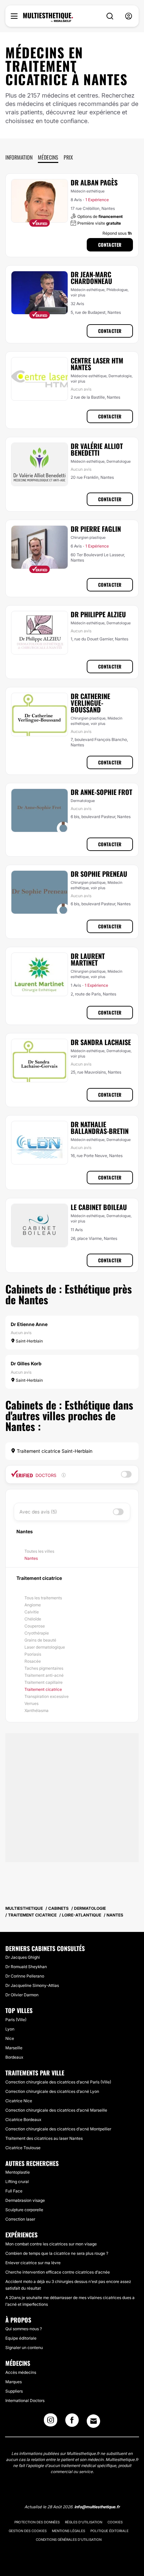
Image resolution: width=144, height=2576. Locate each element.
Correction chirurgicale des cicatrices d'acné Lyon (52, 2091)
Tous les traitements (43, 1598)
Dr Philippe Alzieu (98, 614)
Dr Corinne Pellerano (25, 1976)
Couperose (35, 1626)
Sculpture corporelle (24, 2210)
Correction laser (20, 2219)
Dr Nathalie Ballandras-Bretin (100, 1128)
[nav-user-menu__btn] (129, 16)
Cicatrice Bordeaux (23, 2120)
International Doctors (25, 2400)
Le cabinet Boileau (99, 1207)
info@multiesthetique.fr (97, 2507)
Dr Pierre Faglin (96, 529)
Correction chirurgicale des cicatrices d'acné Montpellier (58, 2129)
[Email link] (93, 2421)
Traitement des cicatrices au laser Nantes (44, 2138)
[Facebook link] (72, 2422)
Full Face (14, 2191)
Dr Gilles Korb (26, 1363)
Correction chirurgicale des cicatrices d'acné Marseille (56, 2110)
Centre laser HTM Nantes (97, 364)
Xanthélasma (37, 1710)
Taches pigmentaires (44, 1668)
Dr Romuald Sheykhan (26, 1967)
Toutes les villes (39, 1551)
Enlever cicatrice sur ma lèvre (33, 2263)
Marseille (14, 2048)
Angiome (33, 1605)
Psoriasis (33, 1654)
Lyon (10, 2029)
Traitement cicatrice (43, 1689)
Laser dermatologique (45, 1647)
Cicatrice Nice (19, 2101)
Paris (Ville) (16, 2020)
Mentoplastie (18, 2172)
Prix (68, 157)
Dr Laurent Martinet (88, 959)
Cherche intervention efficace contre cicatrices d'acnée (58, 2272)
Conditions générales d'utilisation (69, 2539)
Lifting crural (17, 2182)
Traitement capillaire (44, 1682)
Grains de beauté (40, 1640)
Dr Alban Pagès (94, 182)
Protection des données (37, 2522)
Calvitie (32, 1612)
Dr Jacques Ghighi (23, 1957)
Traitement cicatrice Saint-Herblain (54, 1451)
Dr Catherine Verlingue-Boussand (90, 703)
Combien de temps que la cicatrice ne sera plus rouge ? (57, 2253)
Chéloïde (33, 1619)
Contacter (110, 245)
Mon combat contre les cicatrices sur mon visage (51, 2244)
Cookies (115, 2522)
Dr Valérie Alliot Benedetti (97, 449)
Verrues (31, 1703)
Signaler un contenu (24, 2348)
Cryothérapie (37, 1633)
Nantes (31, 1558)
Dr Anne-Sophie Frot (101, 792)
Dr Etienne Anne (29, 1324)
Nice (10, 2038)
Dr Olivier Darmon (22, 1995)
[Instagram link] (51, 2422)
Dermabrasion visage (25, 2200)
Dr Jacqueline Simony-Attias (32, 1985)
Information (19, 157)
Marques (14, 2382)
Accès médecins (21, 2372)
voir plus (78, 295)
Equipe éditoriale (21, 2338)
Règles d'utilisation (84, 2522)
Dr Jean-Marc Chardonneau (91, 278)
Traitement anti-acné (44, 1675)
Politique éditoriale (110, 2531)
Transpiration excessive (47, 1696)
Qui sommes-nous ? (24, 2329)
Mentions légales (68, 2531)
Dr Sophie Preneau (99, 874)
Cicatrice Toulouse (23, 2148)
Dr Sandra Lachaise (101, 1042)
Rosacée (33, 1661)
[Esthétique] (48, 17)
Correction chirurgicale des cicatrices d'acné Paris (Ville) (58, 2082)
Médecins (48, 157)
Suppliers (14, 2391)
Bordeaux (14, 2057)
